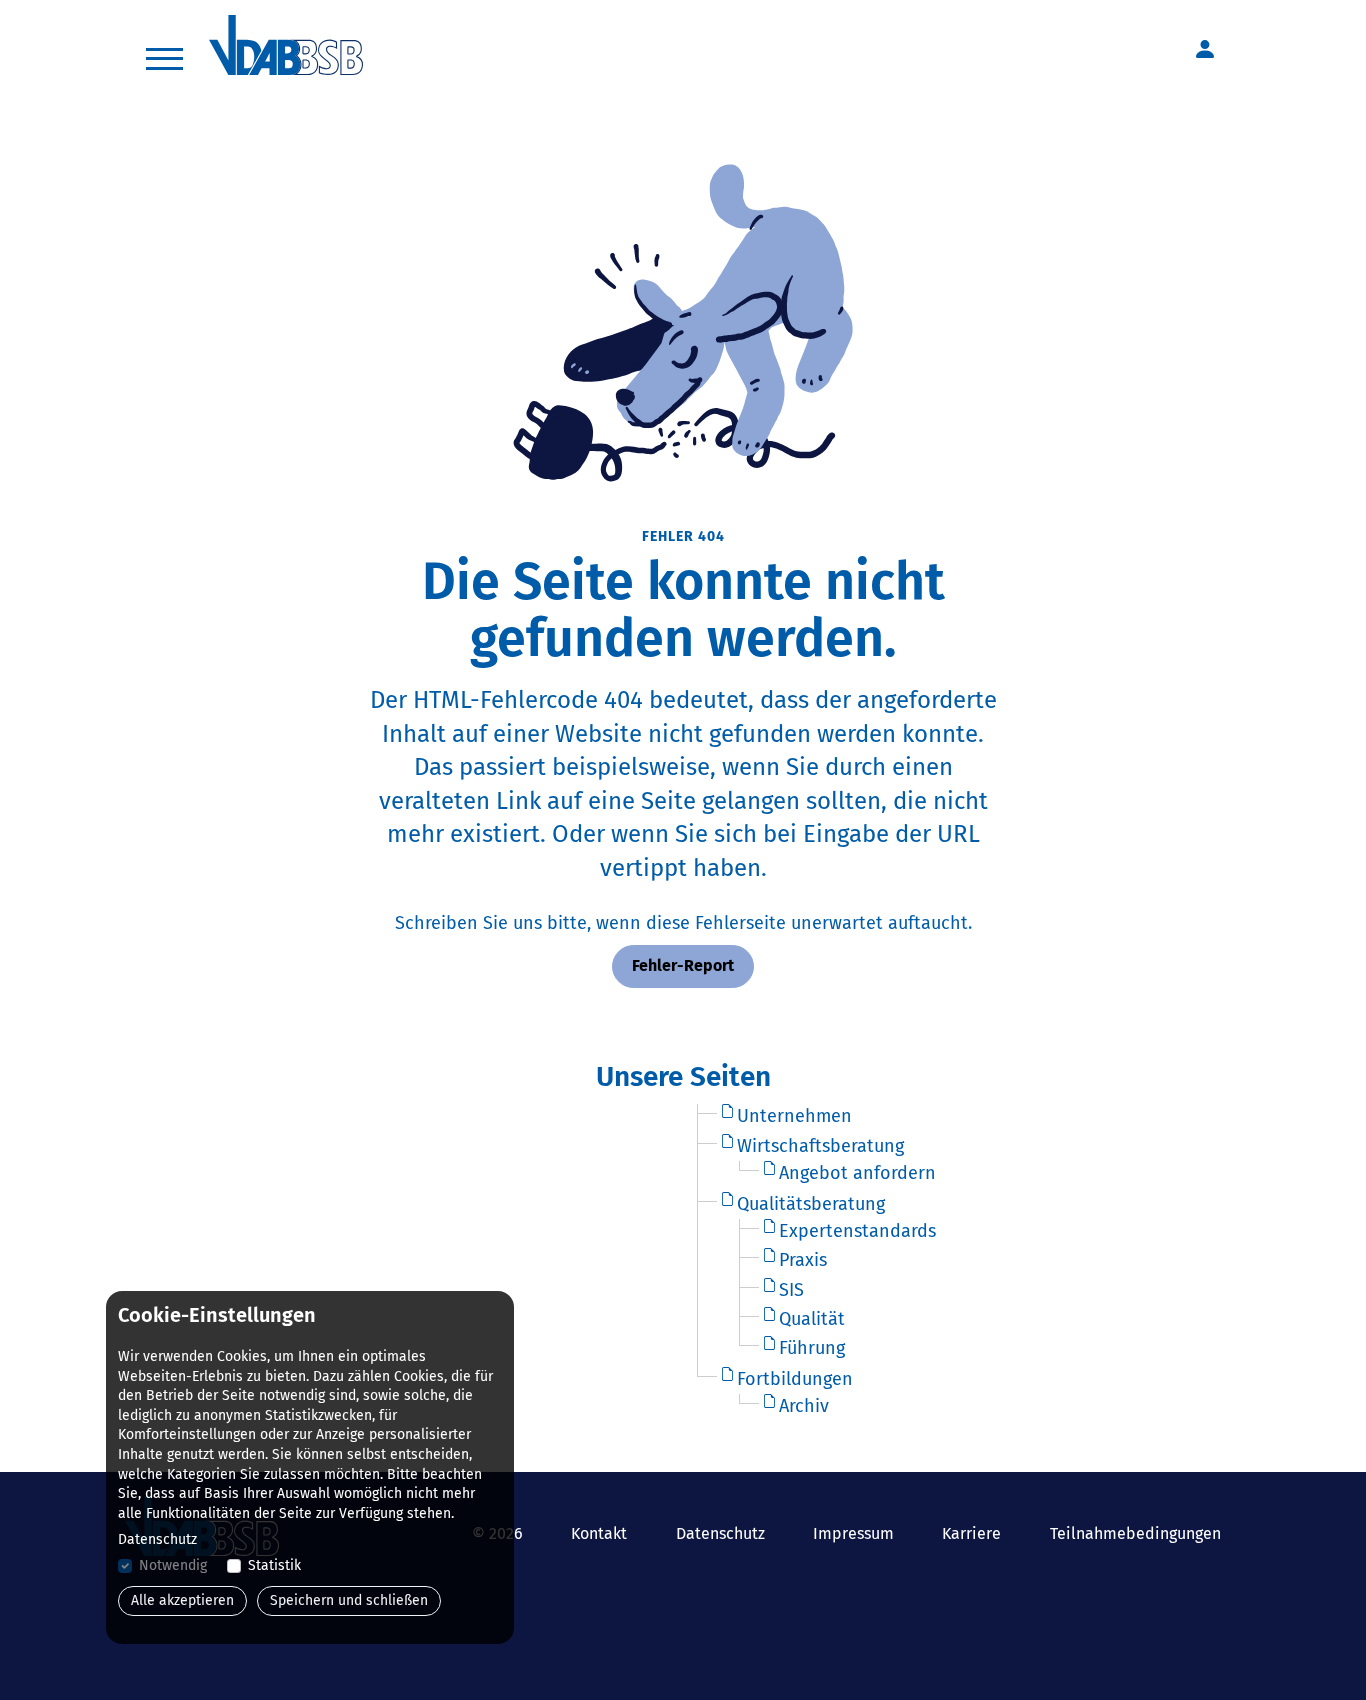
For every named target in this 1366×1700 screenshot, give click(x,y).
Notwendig (173, 1565)
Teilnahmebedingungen (1135, 1533)
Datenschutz (720, 1533)
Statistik (274, 1565)
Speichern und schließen (349, 1600)
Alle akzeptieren (182, 1600)
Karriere (971, 1533)
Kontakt (599, 1533)
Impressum (853, 1533)
